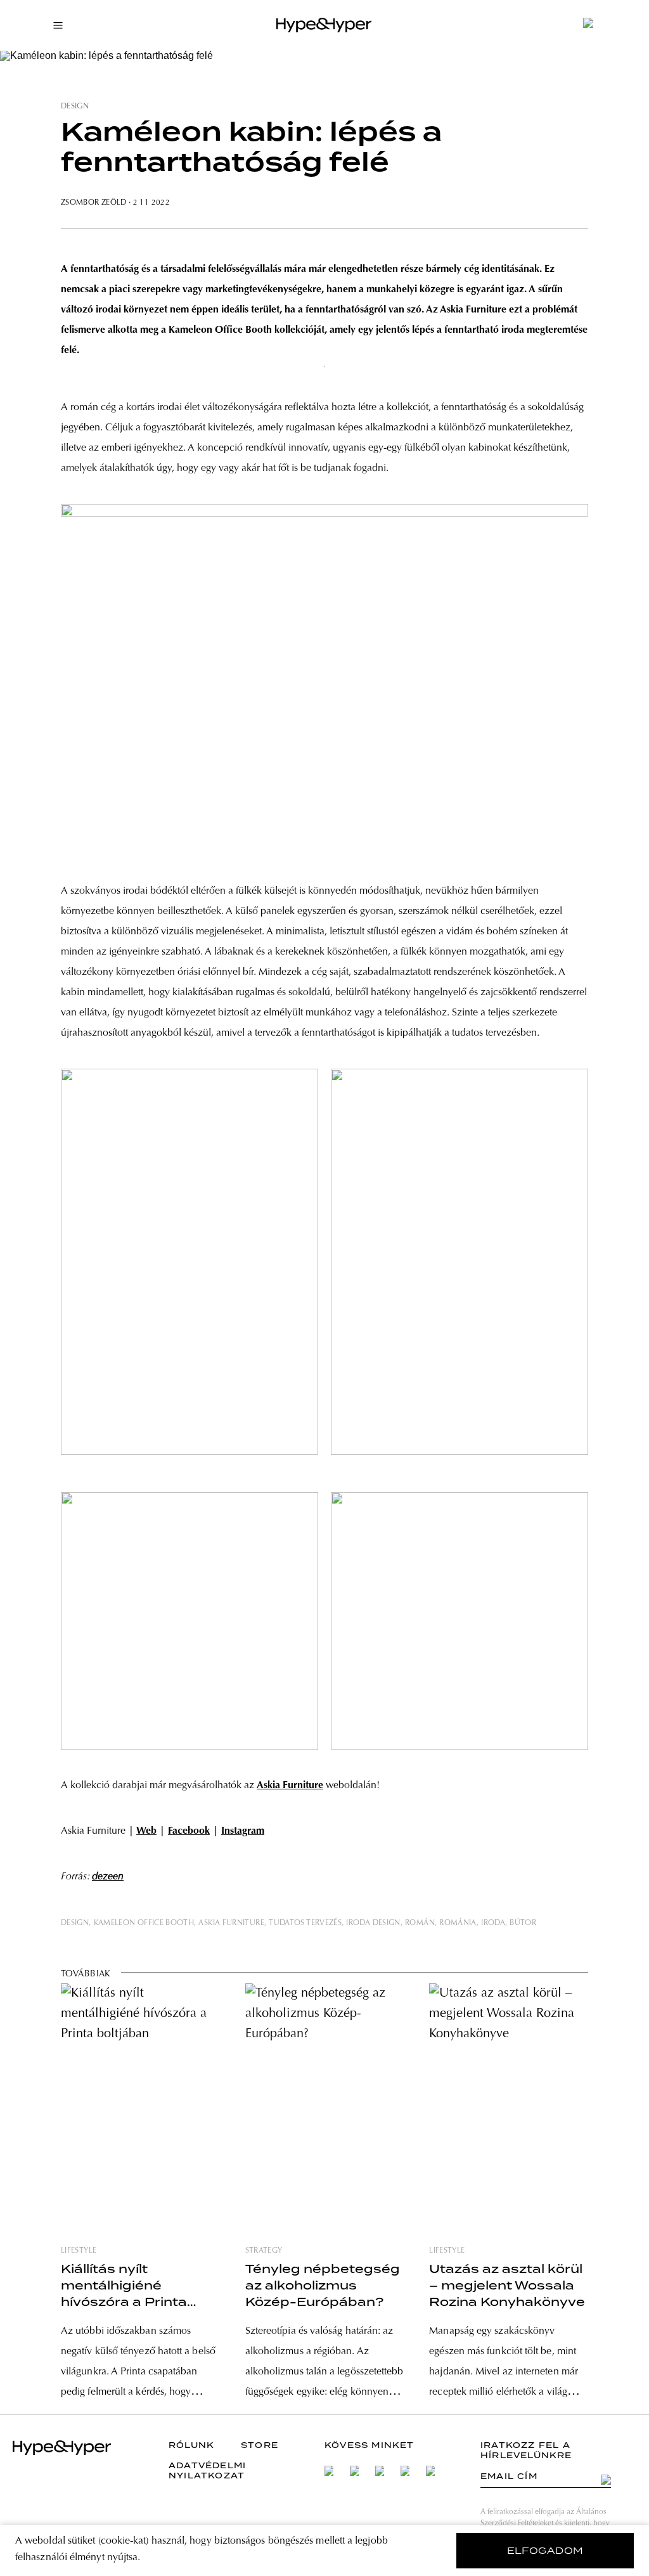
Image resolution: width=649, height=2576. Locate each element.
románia (458, 1923)
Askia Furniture (231, 1923)
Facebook (189, 1831)
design (75, 106)
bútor (523, 1923)
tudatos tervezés (305, 1923)
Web (146, 1831)
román (420, 1923)
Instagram (243, 1831)
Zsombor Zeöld (95, 203)
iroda (493, 1923)
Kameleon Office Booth (144, 1923)
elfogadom (545, 2551)
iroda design (373, 1923)
